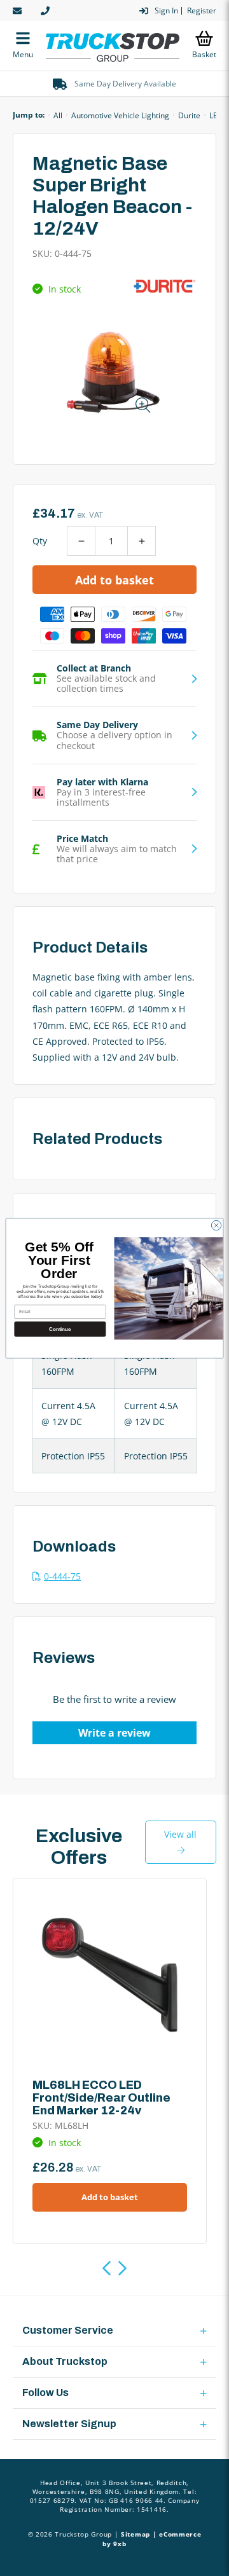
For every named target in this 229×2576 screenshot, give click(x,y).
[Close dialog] (216, 1225)
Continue (60, 1329)
